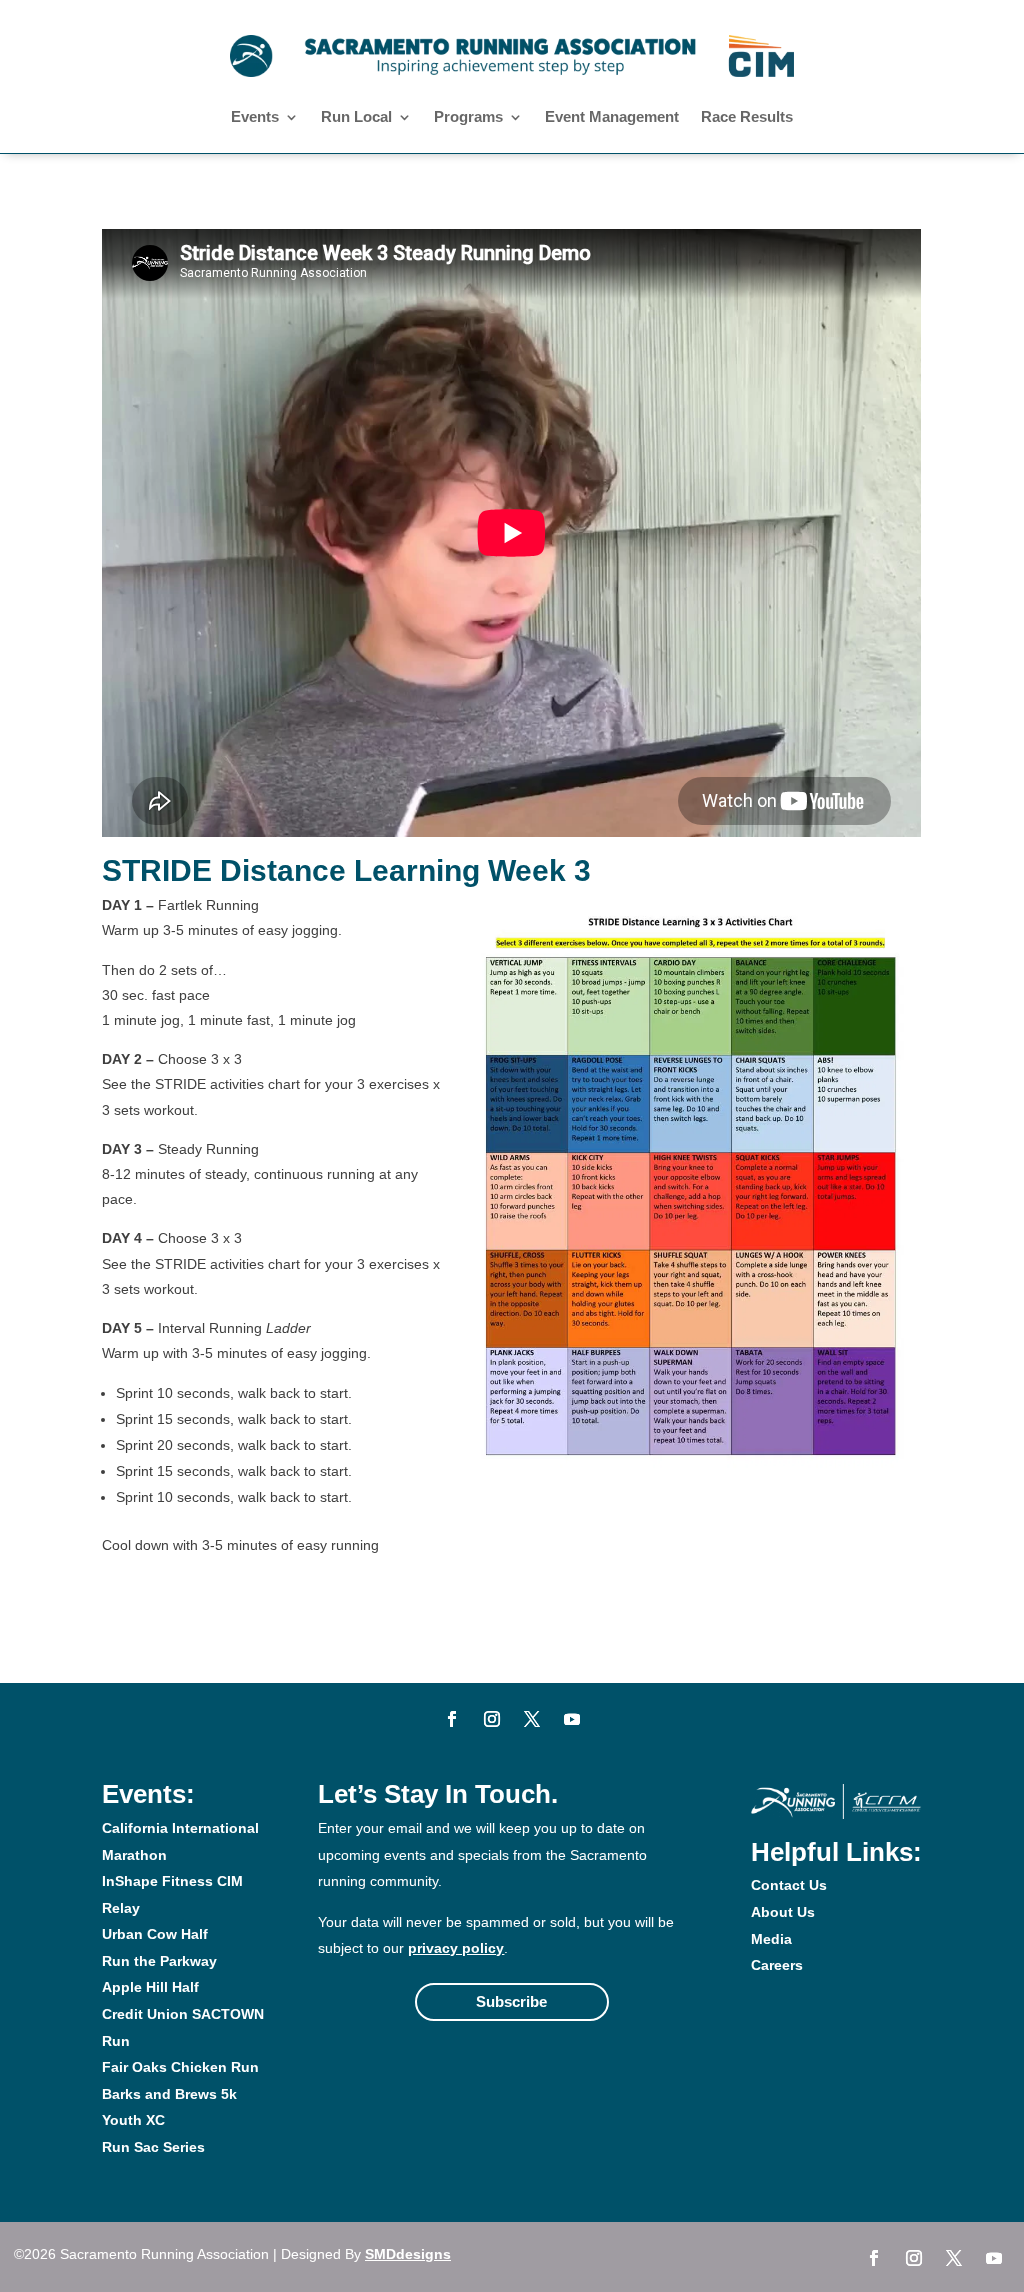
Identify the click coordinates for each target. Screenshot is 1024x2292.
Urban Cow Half (155, 1934)
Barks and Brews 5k (169, 2094)
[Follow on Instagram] (492, 1719)
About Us (783, 1912)
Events (255, 117)
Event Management (612, 117)
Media (771, 1939)
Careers (777, 1965)
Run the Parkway (159, 1961)
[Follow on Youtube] (572, 1719)
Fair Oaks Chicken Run (180, 2067)
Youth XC (133, 2120)
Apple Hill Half (150, 1987)
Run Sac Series (153, 2147)
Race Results (747, 117)
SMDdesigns (408, 2254)
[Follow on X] (532, 1719)
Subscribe (511, 2001)
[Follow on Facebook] (452, 1719)
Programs (468, 117)
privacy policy (456, 1948)
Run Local (356, 117)
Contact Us (789, 1885)
